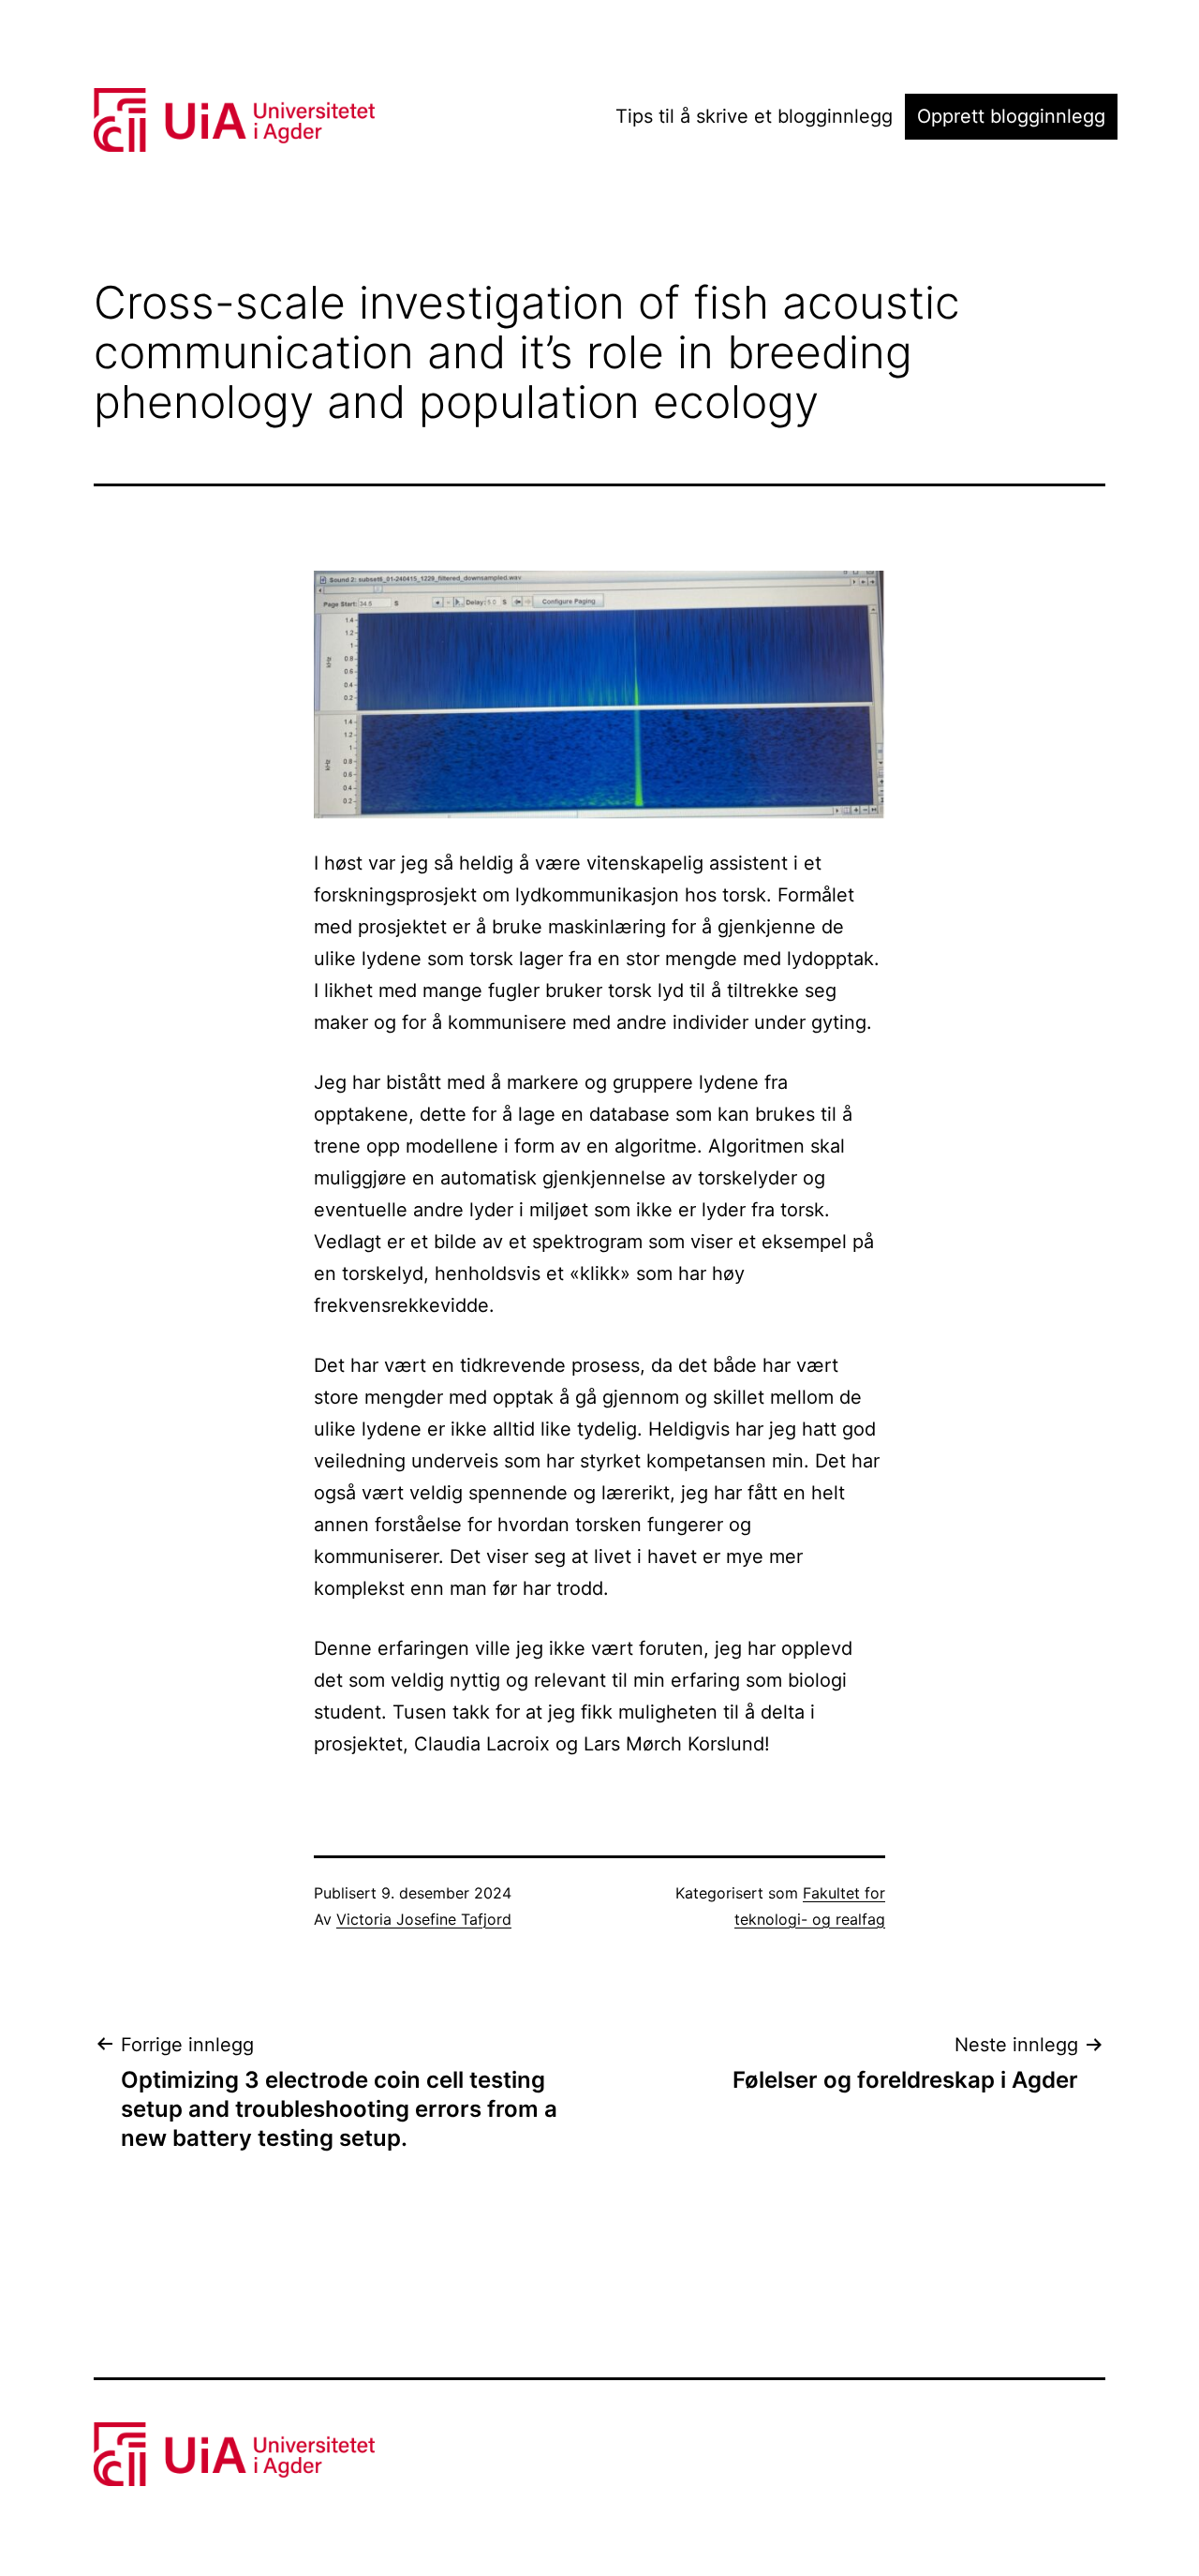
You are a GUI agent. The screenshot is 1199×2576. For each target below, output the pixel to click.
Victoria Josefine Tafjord (424, 1919)
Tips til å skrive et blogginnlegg (754, 116)
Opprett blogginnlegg (1011, 116)
